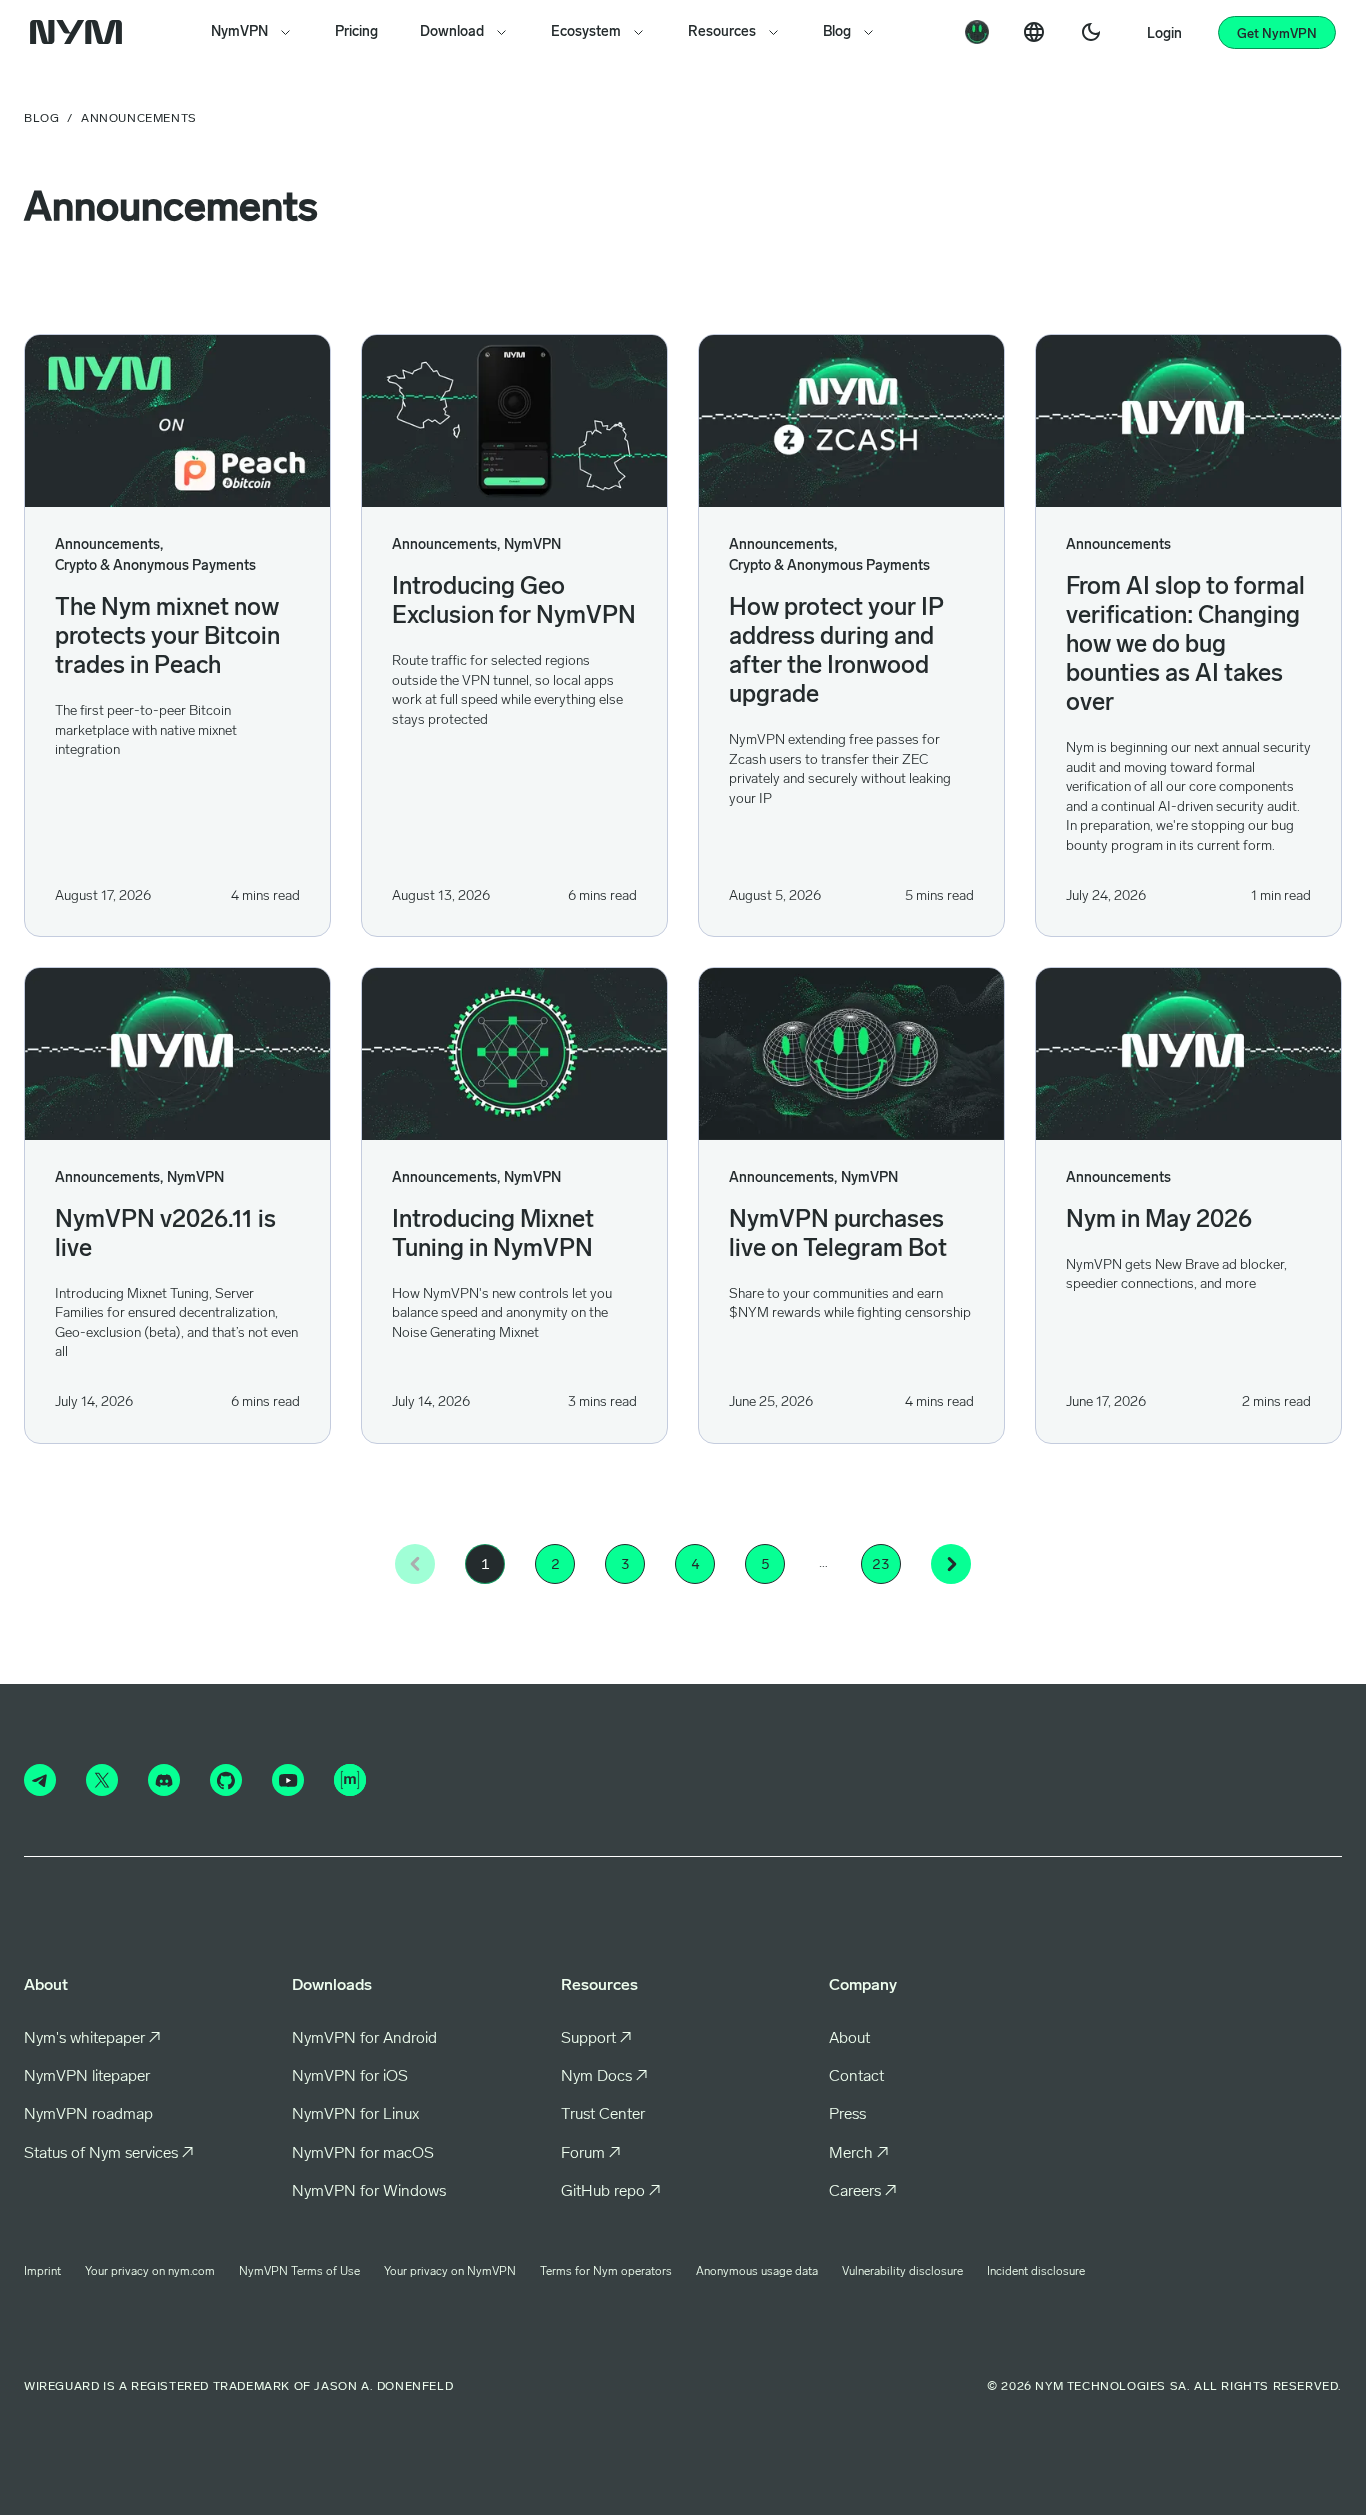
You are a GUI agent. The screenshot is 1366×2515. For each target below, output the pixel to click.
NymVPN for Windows (369, 2192)
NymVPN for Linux (355, 2115)
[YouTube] (288, 1780)
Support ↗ (596, 2039)
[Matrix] (350, 1780)
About (849, 2039)
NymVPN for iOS (350, 2077)
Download (452, 32)
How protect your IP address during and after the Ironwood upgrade (836, 652)
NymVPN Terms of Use (299, 2272)
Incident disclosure (1036, 2272)
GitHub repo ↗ (611, 2192)
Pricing (356, 32)
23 (881, 1564)
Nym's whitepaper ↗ (92, 2039)
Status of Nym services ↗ (109, 2154)
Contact (856, 2077)
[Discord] (164, 1780)
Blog (837, 32)
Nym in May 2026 (1159, 1221)
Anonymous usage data (757, 2272)
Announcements (1118, 545)
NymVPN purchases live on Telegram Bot (838, 1235)
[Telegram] (40, 1780)
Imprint (42, 2272)
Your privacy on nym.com (150, 2272)
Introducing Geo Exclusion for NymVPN (514, 602)
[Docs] (977, 32)
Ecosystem (586, 32)
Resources (722, 32)
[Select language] (1034, 32)
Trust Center (603, 2115)
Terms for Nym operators (606, 2272)
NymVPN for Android (364, 2039)
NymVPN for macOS (363, 2154)
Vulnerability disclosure (902, 2272)
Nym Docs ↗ (604, 2077)
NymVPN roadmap (88, 2115)
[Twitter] (102, 1780)
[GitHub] (226, 1780)
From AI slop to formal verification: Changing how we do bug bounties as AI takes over (1185, 646)
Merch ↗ (859, 2154)
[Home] (80, 32)
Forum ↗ (591, 2154)
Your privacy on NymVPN (450, 2272)
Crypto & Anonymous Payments (155, 566)
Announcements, (109, 545)
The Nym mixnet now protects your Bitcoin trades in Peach (167, 638)
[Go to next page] (951, 1564)
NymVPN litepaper (87, 2077)
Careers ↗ (863, 2192)
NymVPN (239, 32)
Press (847, 2115)
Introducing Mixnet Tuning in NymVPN (493, 1235)
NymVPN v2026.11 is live (165, 1235)
